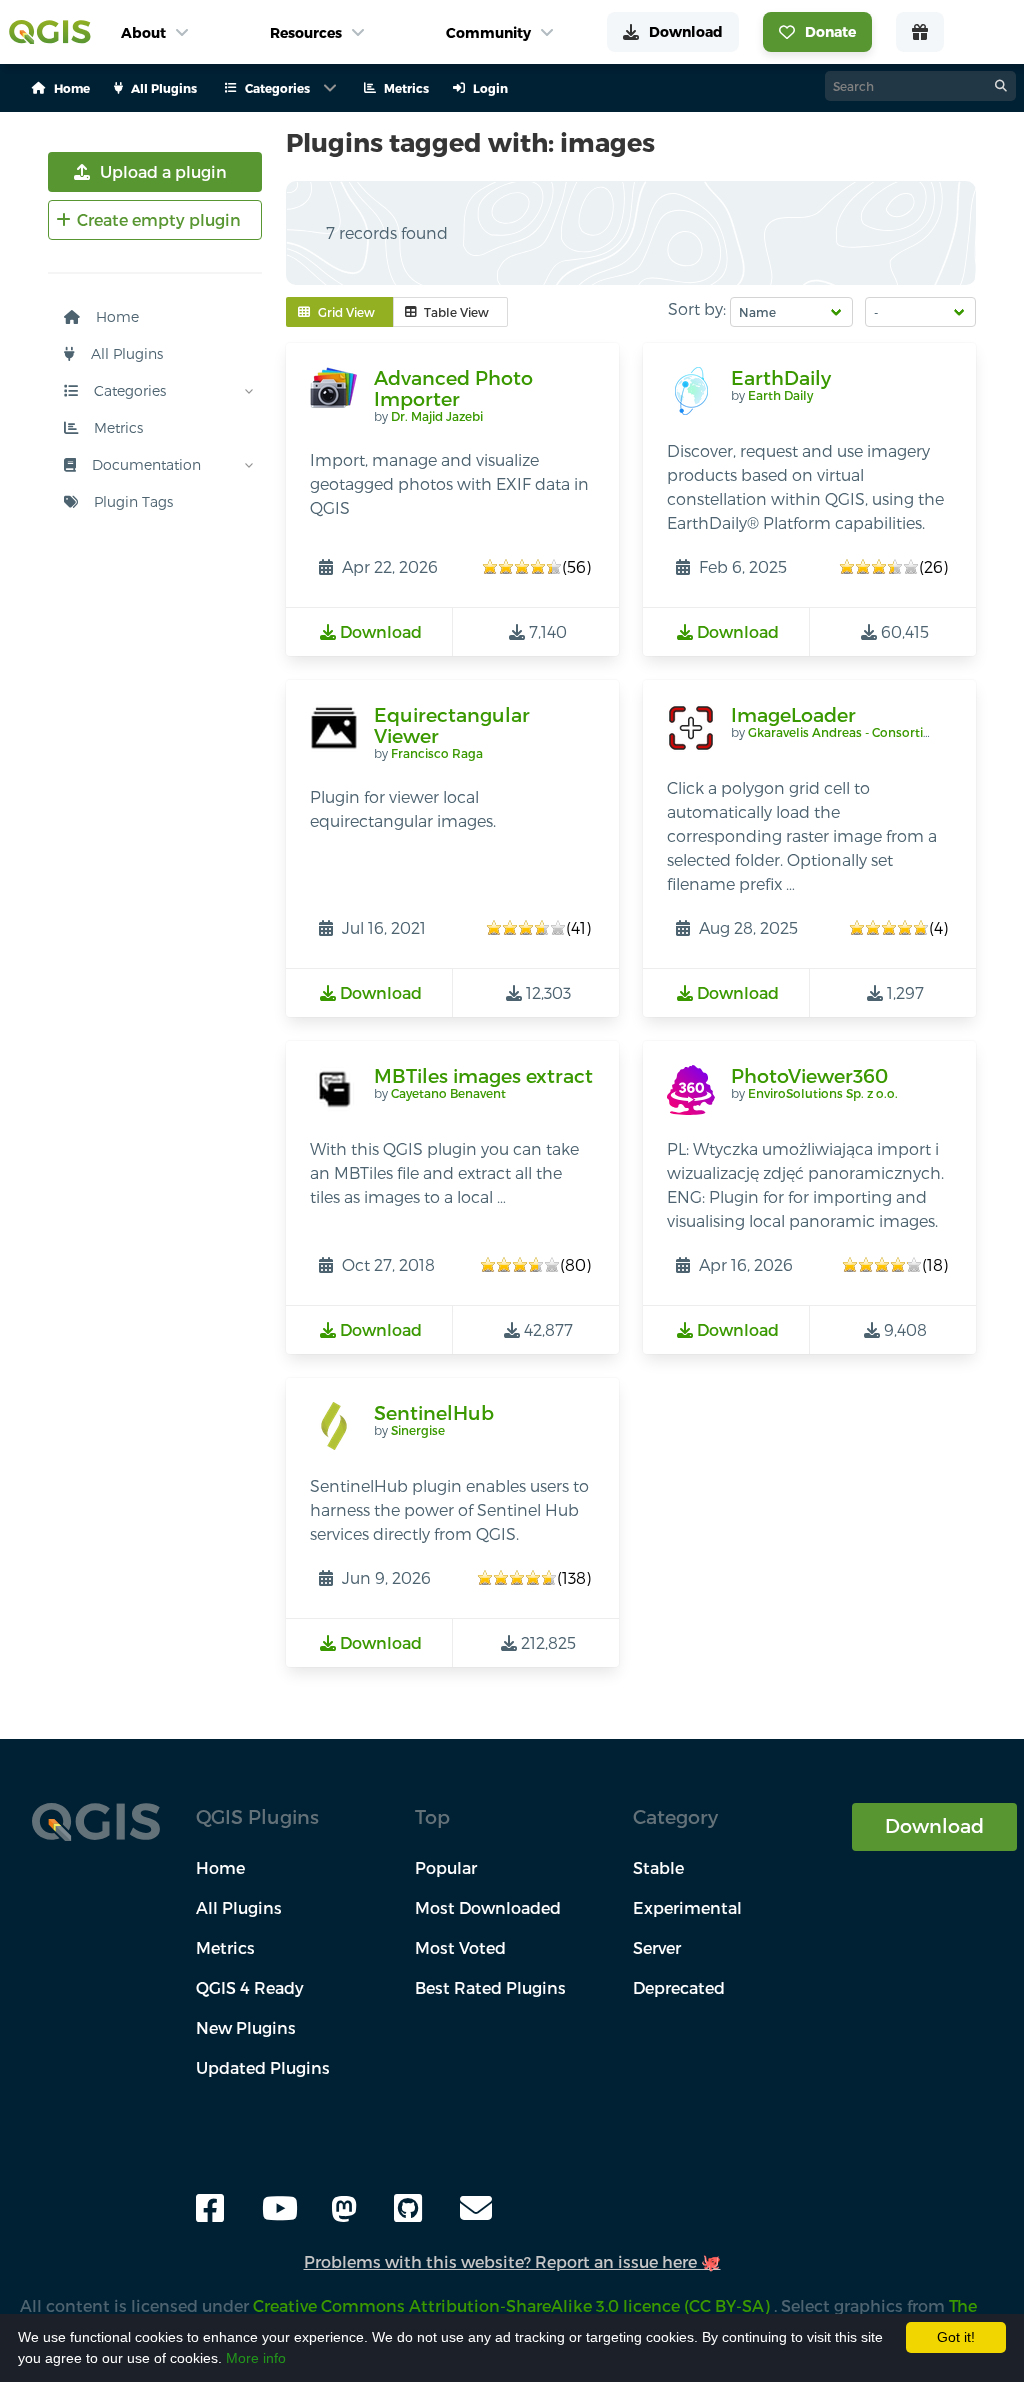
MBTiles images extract (483, 1075)
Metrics (116, 427)
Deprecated (679, 1987)
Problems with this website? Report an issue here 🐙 (512, 2261)
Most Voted (460, 1947)
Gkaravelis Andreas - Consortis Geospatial (872, 732)
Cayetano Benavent (448, 1093)
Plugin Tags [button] (131, 501)
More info (256, 2358)
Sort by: (697, 308)
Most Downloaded (488, 1907)
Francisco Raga (437, 753)
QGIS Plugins (257, 1816)
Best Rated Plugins (490, 1987)
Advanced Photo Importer (453, 388)
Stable (658, 1867)
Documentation (144, 464)
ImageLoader (793, 714)
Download (934, 1825)
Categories (128, 390)
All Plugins (125, 353)
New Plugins (246, 2027)
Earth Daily (780, 395)
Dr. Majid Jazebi (437, 416)
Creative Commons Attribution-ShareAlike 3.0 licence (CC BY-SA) (513, 2305)
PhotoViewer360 (809, 1075)
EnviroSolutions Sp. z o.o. (823, 1093)
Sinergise (418, 1430)
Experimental (687, 1907)
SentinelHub (434, 1412)
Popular (446, 1867)
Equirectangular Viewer (452, 725)
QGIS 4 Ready (250, 1987)
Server (657, 1947)
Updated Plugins (263, 2067)
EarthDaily (781, 377)
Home (115, 316)
